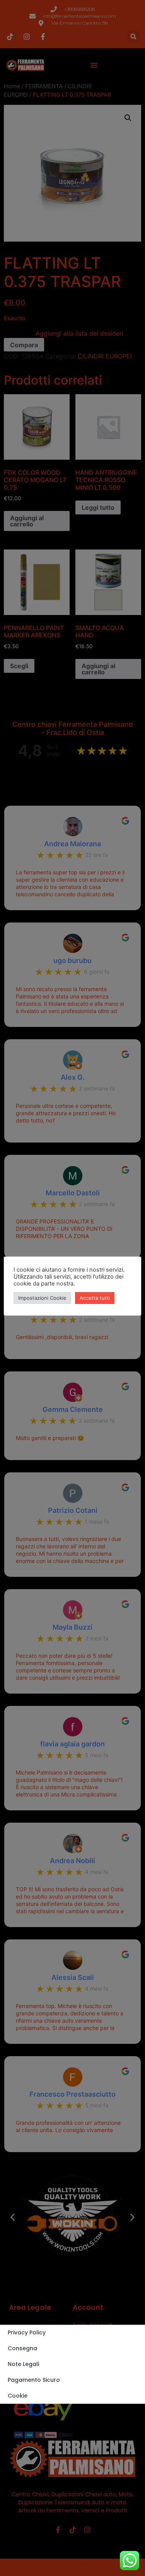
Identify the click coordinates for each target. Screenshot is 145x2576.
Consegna (22, 2348)
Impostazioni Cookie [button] (42, 1298)
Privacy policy (27, 2332)
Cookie (18, 2396)
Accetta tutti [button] (95, 1298)
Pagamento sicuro (34, 2380)
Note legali (23, 2364)
